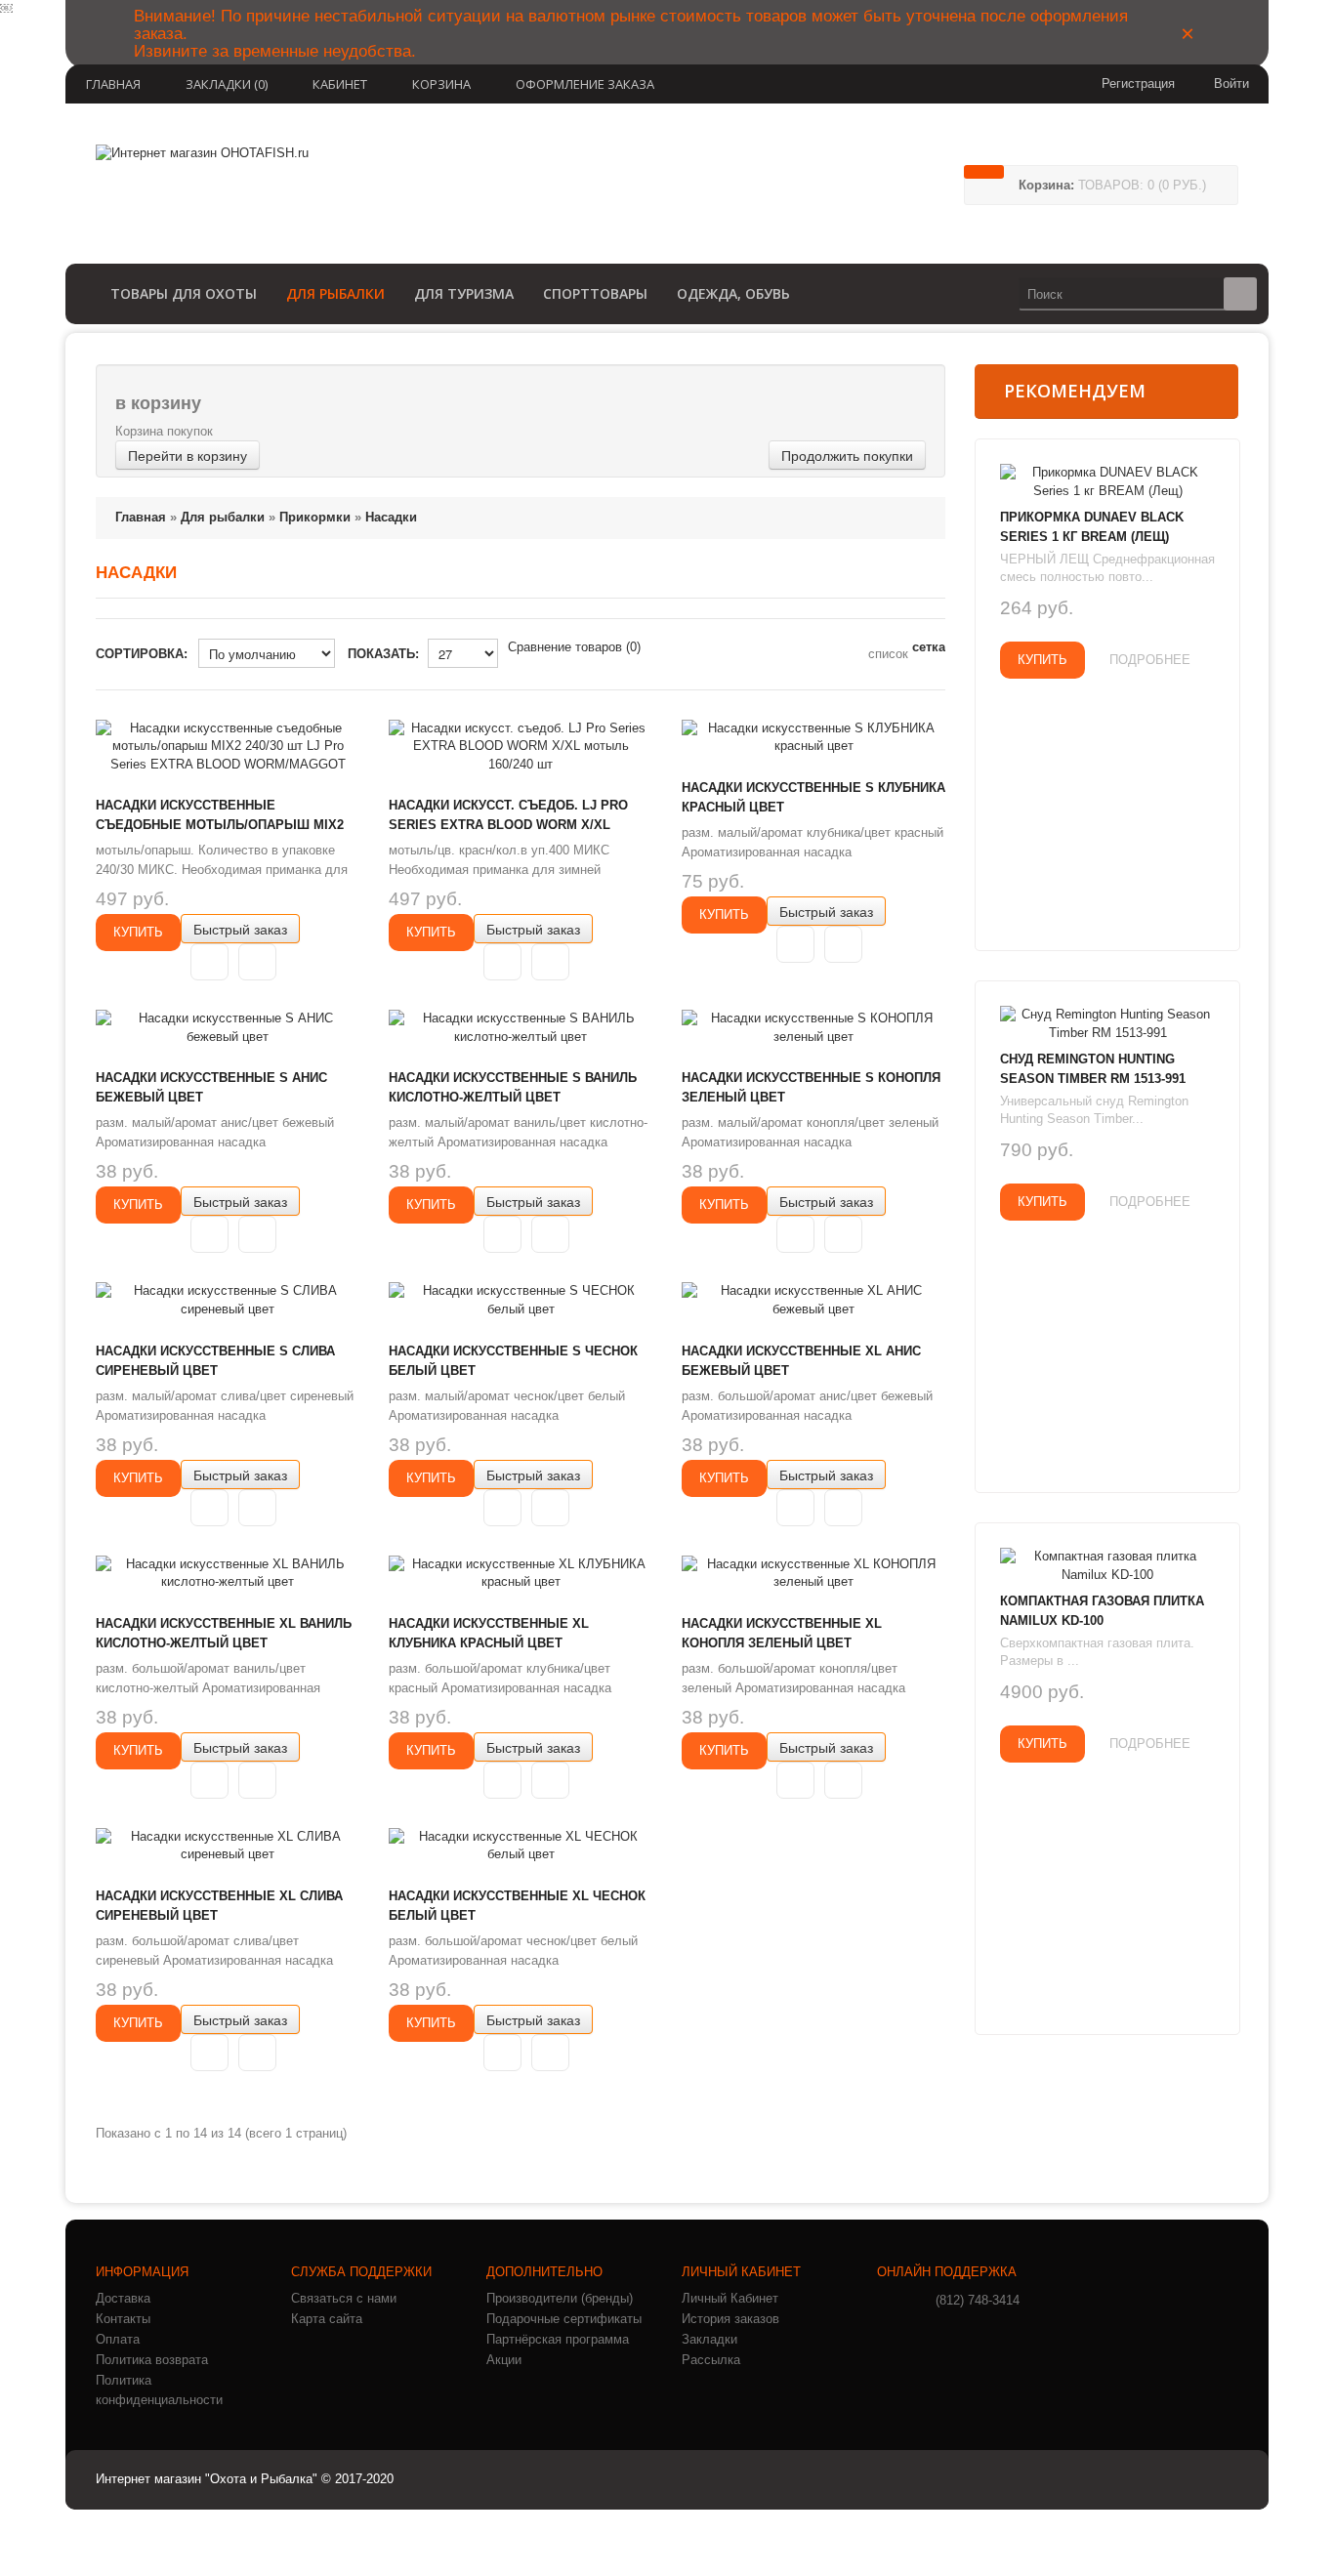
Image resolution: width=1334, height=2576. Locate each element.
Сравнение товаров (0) (574, 647)
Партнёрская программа (558, 2339)
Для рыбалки (335, 293)
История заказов (730, 2319)
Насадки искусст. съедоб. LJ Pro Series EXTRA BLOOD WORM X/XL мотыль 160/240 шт (508, 825)
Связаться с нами (344, 2298)
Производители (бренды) (560, 2298)
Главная (113, 84)
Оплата (118, 2339)
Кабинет (340, 84)
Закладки (709, 2339)
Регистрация (1138, 83)
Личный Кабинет (730, 2298)
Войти (1231, 83)
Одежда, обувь (733, 293)
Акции (504, 2360)
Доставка (123, 2298)
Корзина (441, 84)
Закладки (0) (227, 84)
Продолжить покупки (847, 455)
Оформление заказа (585, 84)
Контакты (123, 2319)
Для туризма (464, 293)
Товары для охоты (184, 293)
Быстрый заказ (240, 929)
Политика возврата (152, 2360)
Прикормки (315, 517)
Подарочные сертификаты (564, 2319)
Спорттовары (595, 293)
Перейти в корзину (188, 455)
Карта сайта (327, 2319)
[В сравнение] (257, 962)
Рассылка (711, 2360)
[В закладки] (209, 962)
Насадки (391, 517)
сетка (929, 647)
